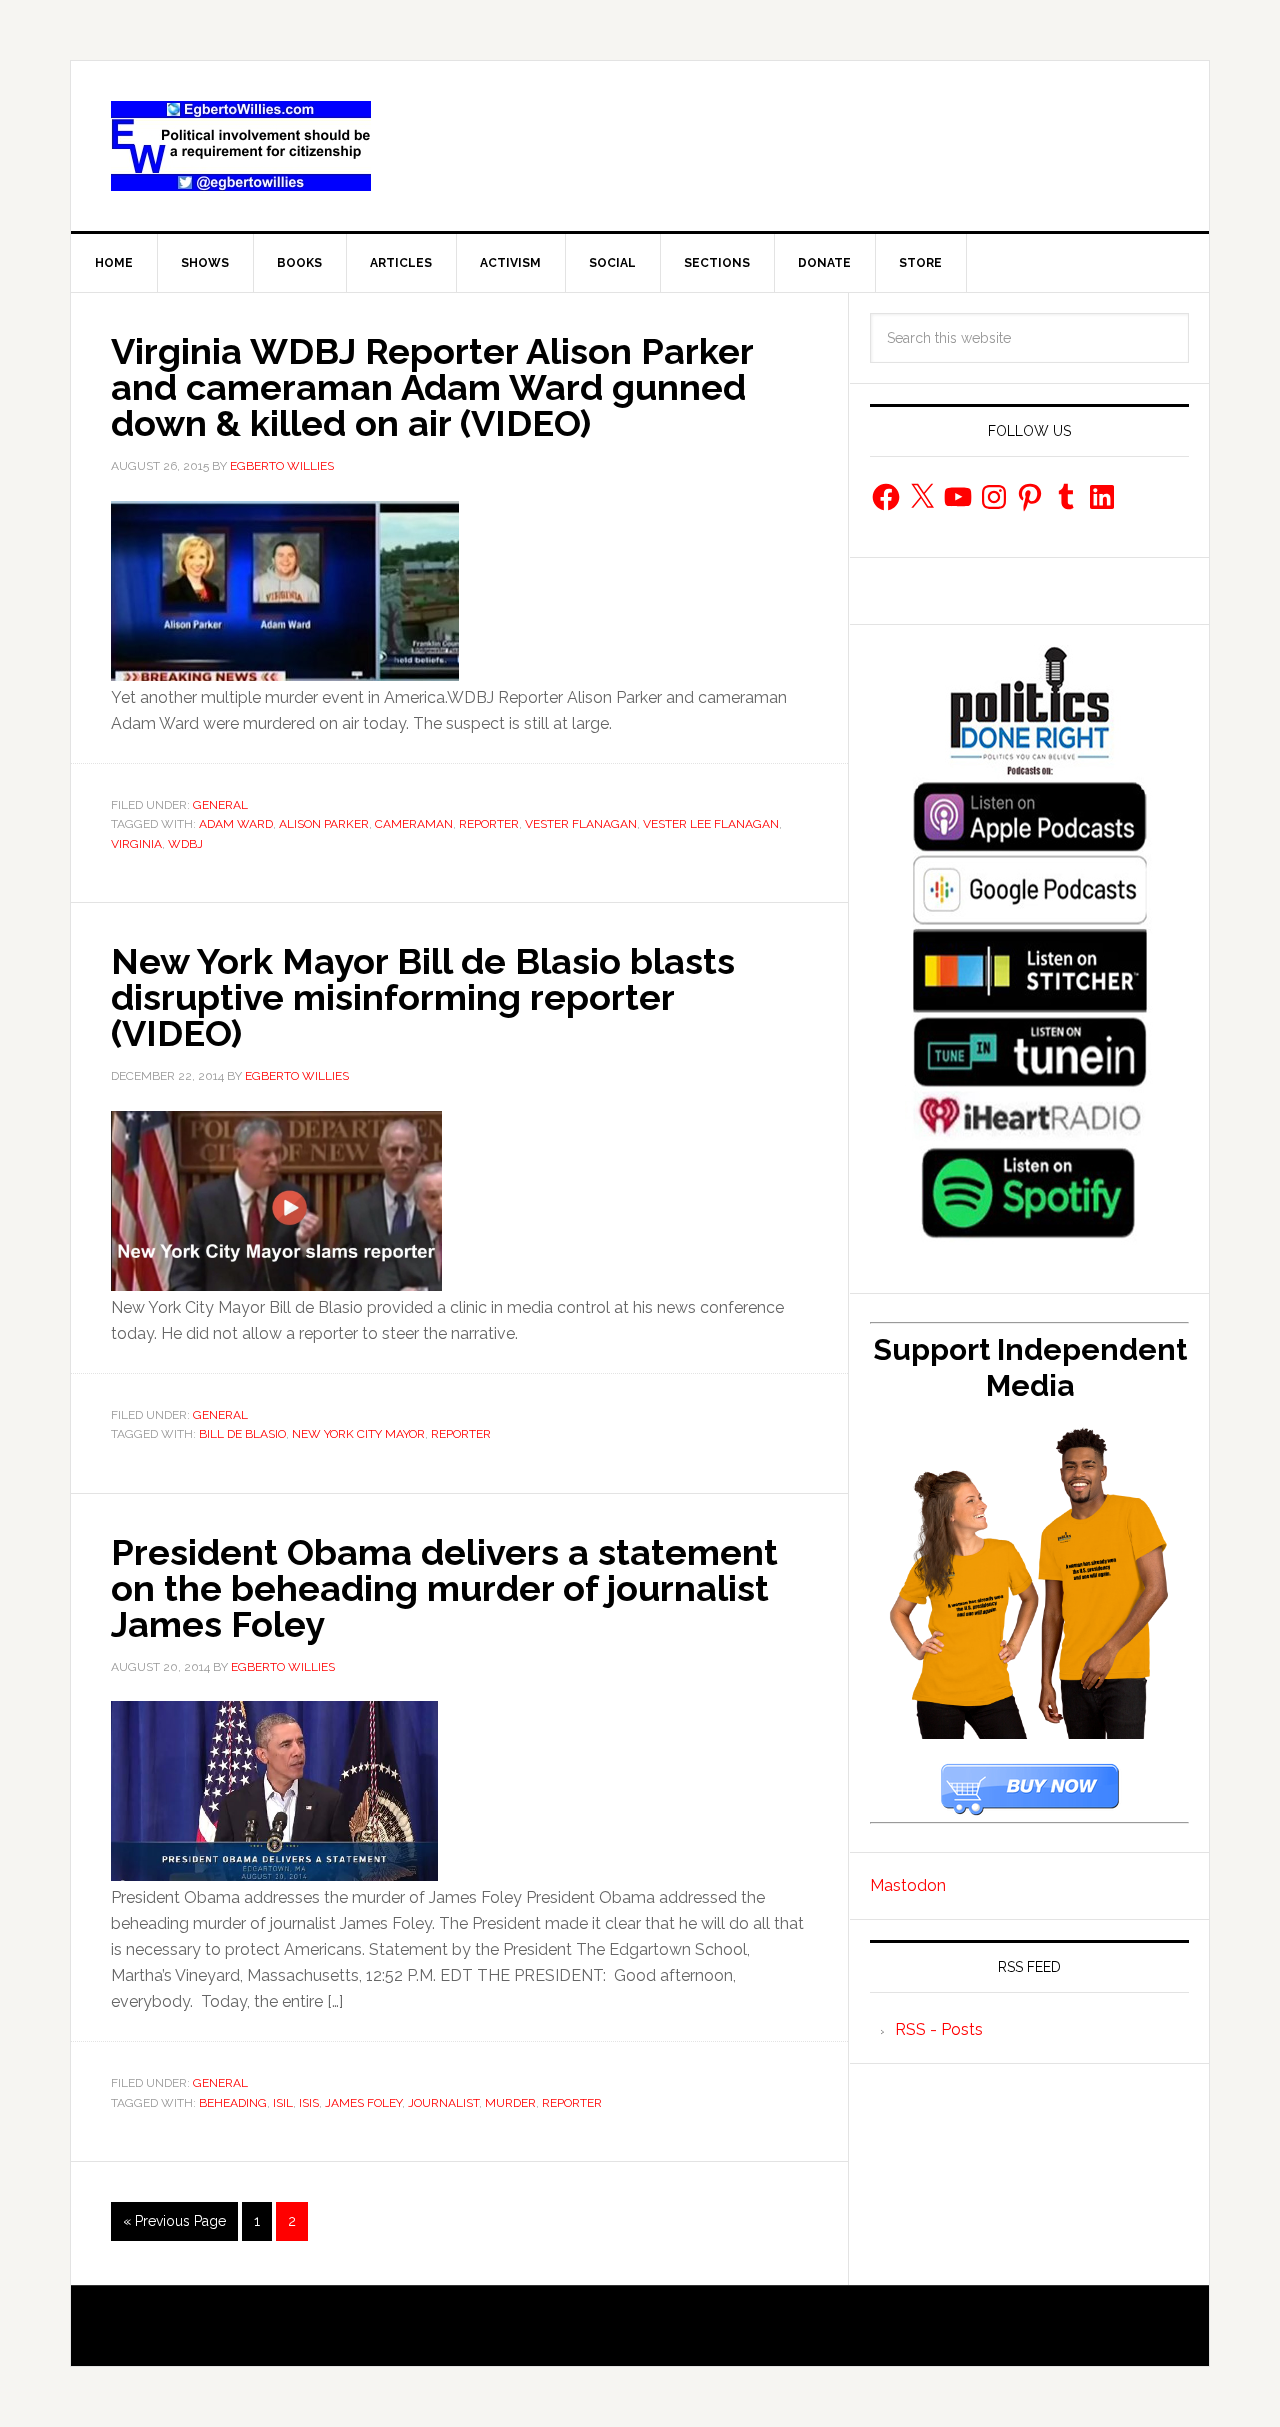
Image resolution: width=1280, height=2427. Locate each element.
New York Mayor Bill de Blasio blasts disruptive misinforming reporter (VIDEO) (423, 997)
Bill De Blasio (242, 1434)
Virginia (136, 844)
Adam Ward (236, 824)
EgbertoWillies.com (241, 146)
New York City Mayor (358, 1434)
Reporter (489, 824)
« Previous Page (174, 2221)
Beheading (233, 2103)
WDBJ (185, 844)
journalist (443, 2103)
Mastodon (908, 1885)
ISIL (283, 2103)
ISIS (309, 2103)
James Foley (363, 2103)
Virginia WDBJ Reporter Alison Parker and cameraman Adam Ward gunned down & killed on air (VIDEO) (432, 387)
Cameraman (414, 824)
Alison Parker (324, 824)
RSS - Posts (939, 2029)
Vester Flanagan (581, 824)
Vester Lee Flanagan (711, 824)
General (220, 805)
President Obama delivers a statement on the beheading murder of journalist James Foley (444, 1588)
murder (510, 2103)
